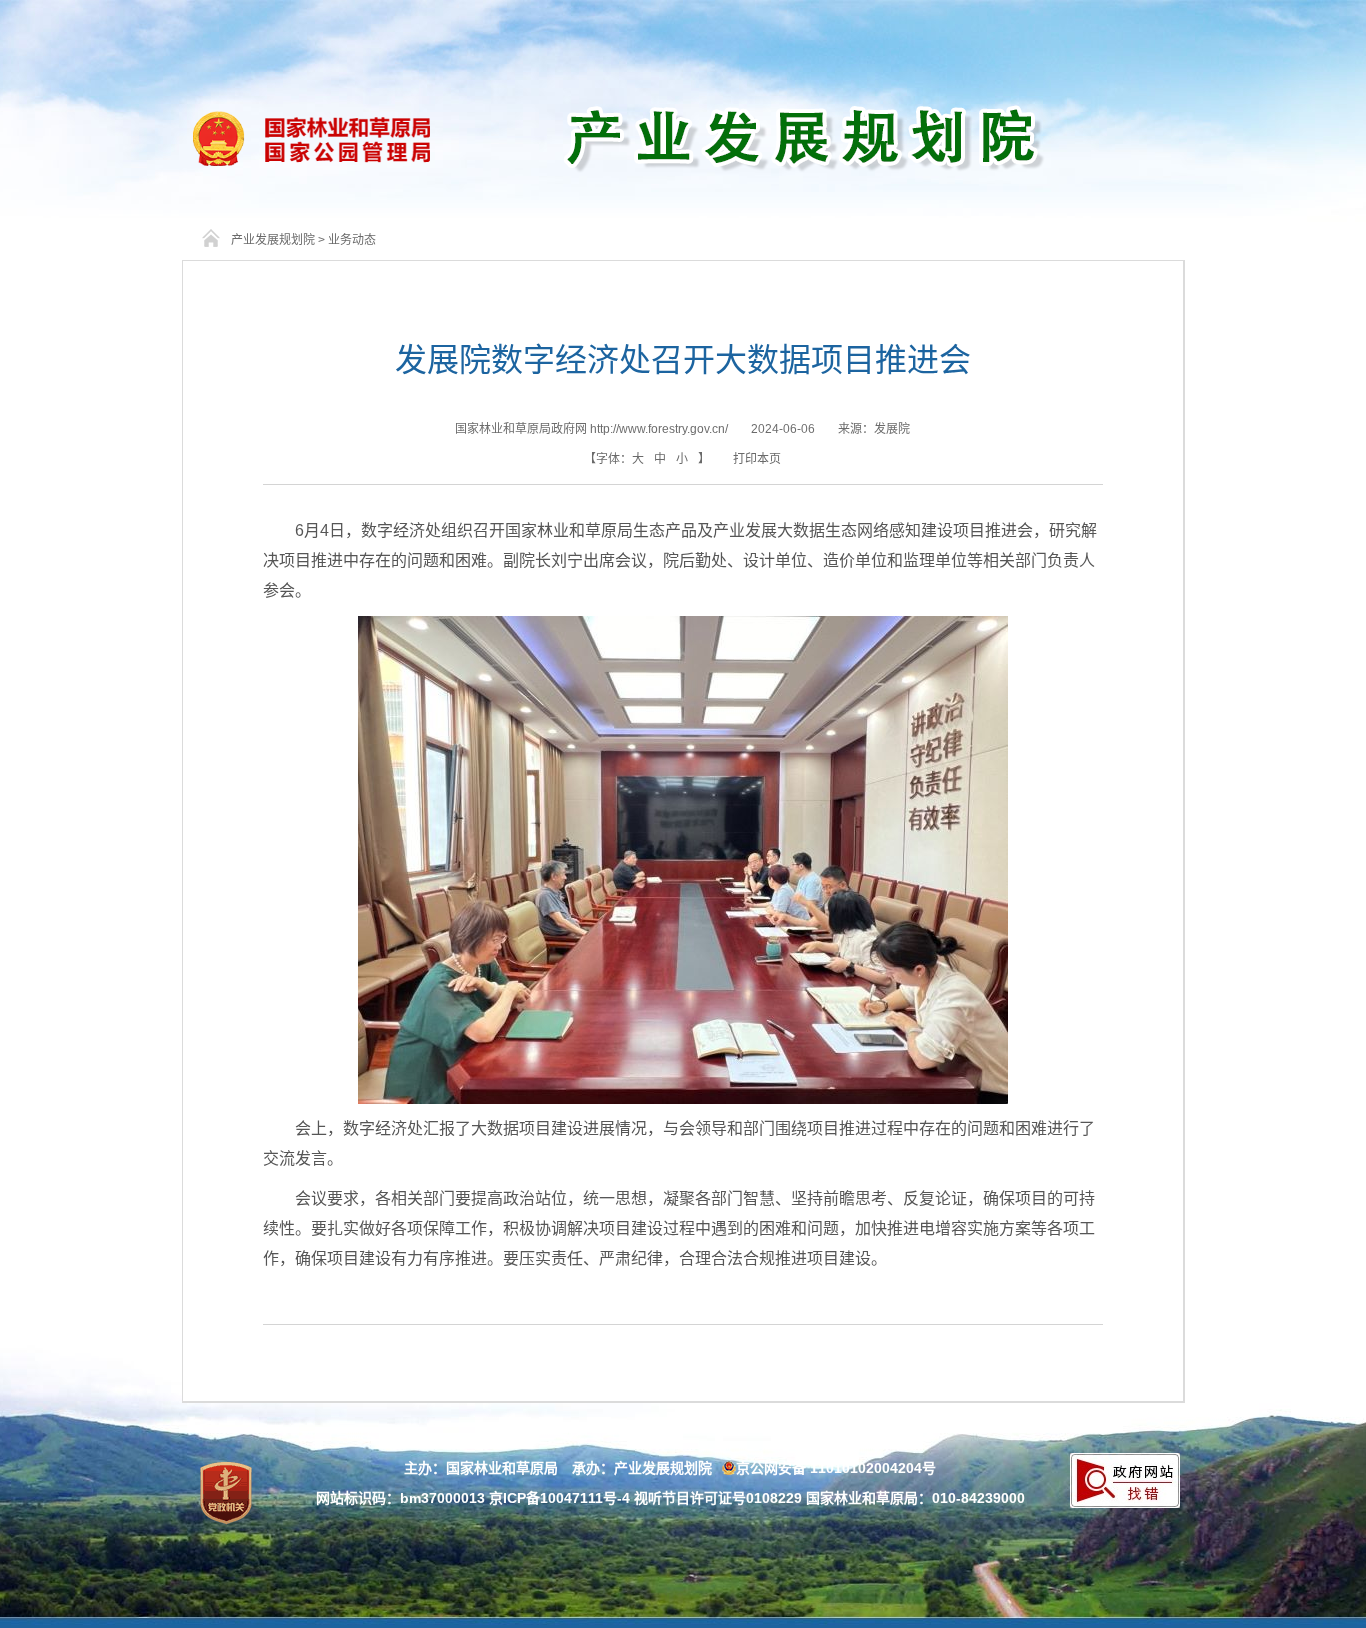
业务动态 (352, 240)
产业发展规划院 (273, 240)
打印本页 (757, 459)
